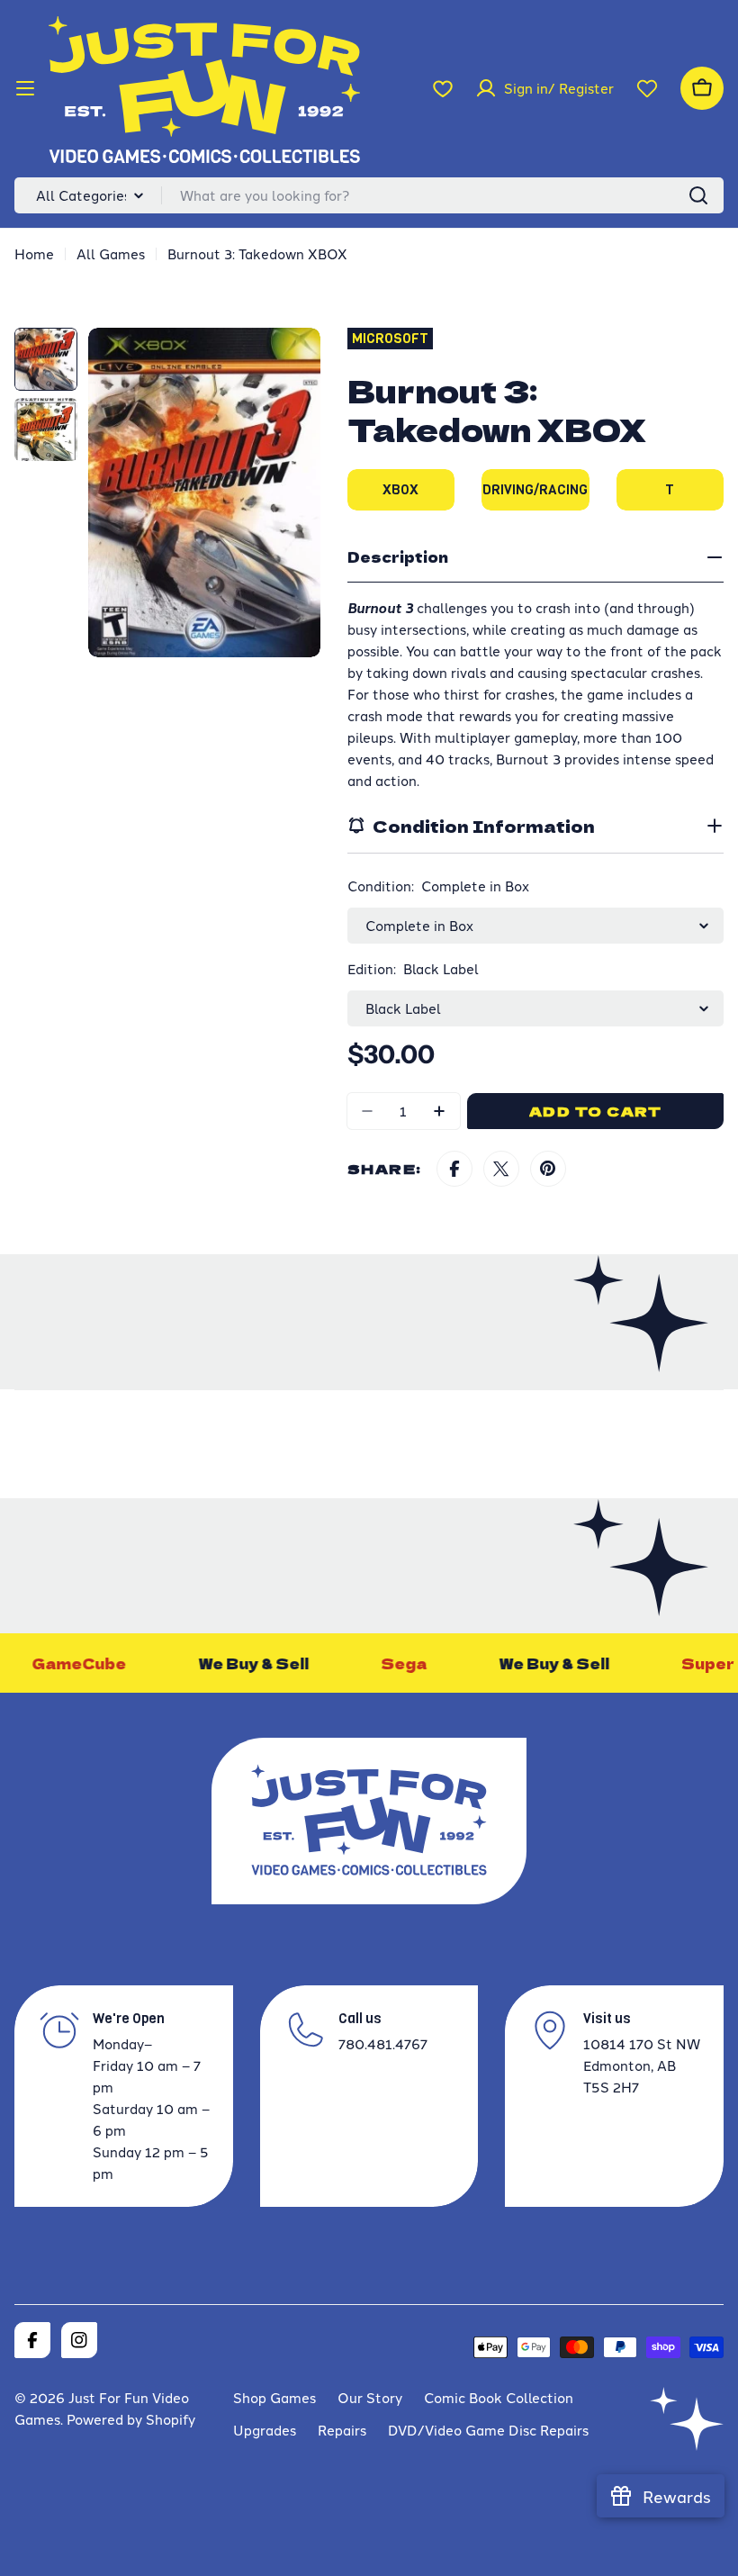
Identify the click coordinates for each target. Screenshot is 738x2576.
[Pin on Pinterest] (548, 1169)
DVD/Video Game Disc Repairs (488, 2430)
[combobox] (369, 195)
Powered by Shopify (131, 2419)
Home (34, 253)
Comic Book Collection (499, 2397)
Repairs (342, 2430)
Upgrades (265, 2430)
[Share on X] (501, 1169)
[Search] (698, 195)
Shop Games (274, 2397)
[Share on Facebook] (454, 1169)
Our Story (370, 2397)
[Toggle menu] (25, 88)
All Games (111, 253)
